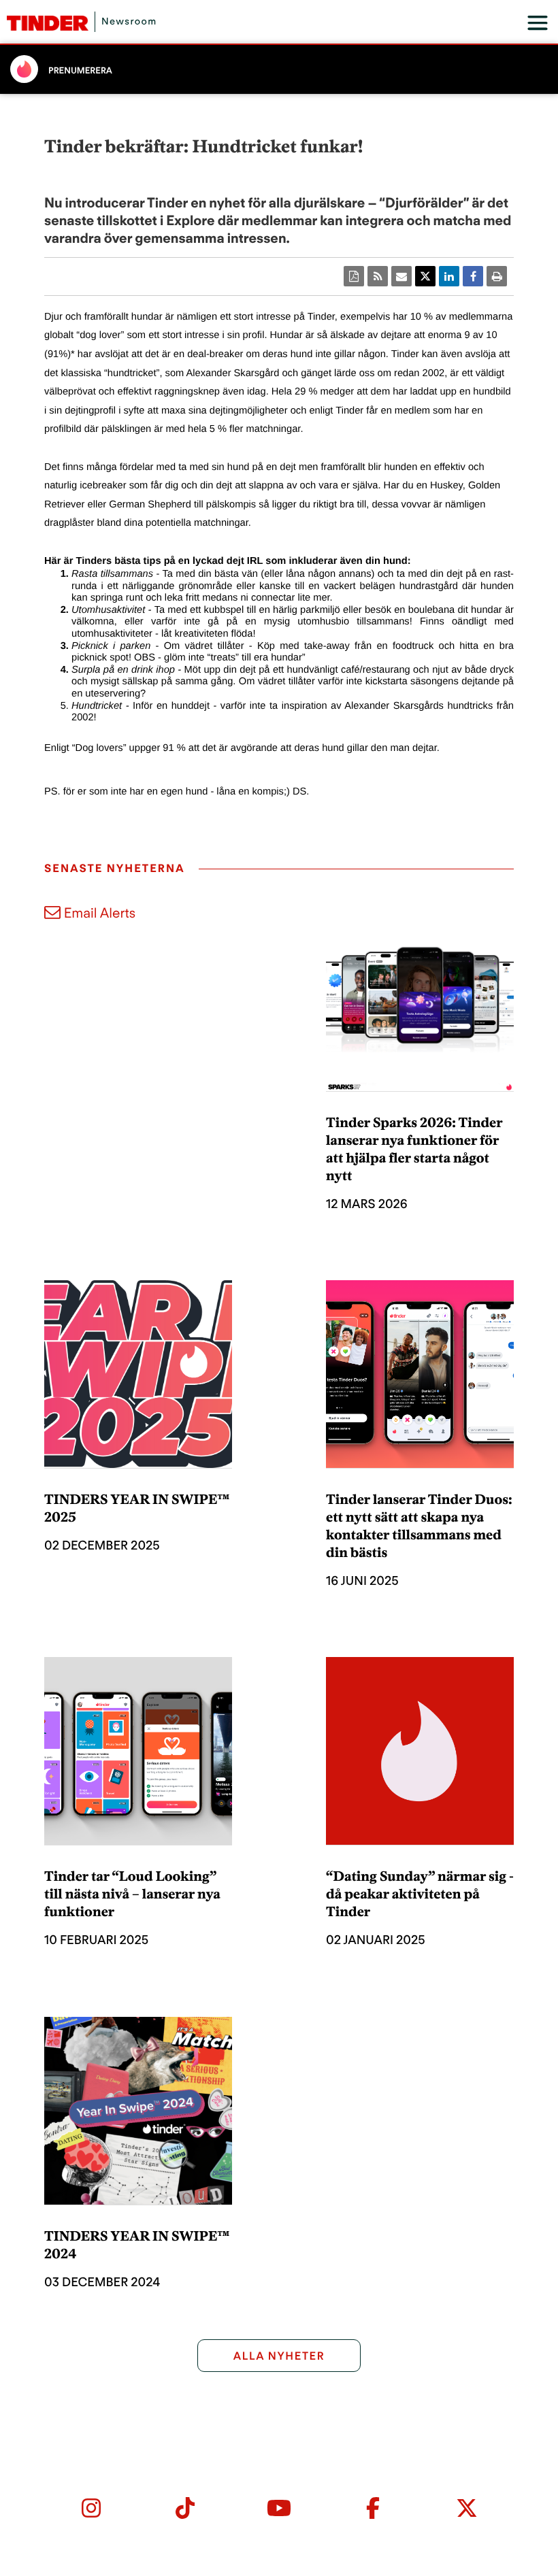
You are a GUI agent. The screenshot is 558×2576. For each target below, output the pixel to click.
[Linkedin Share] (449, 276)
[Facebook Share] (473, 276)
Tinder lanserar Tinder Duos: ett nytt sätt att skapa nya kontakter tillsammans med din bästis (419, 1526)
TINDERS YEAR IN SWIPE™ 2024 (137, 2245)
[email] (401, 276)
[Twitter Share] (425, 276)
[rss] (378, 276)
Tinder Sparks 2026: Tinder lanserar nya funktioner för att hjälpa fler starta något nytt (414, 1149)
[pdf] (354, 276)
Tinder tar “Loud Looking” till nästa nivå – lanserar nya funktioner (132, 1894)
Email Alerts (100, 913)
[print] (497, 276)
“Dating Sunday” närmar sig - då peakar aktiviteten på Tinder (420, 1894)
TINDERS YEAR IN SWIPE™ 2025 (137, 1508)
